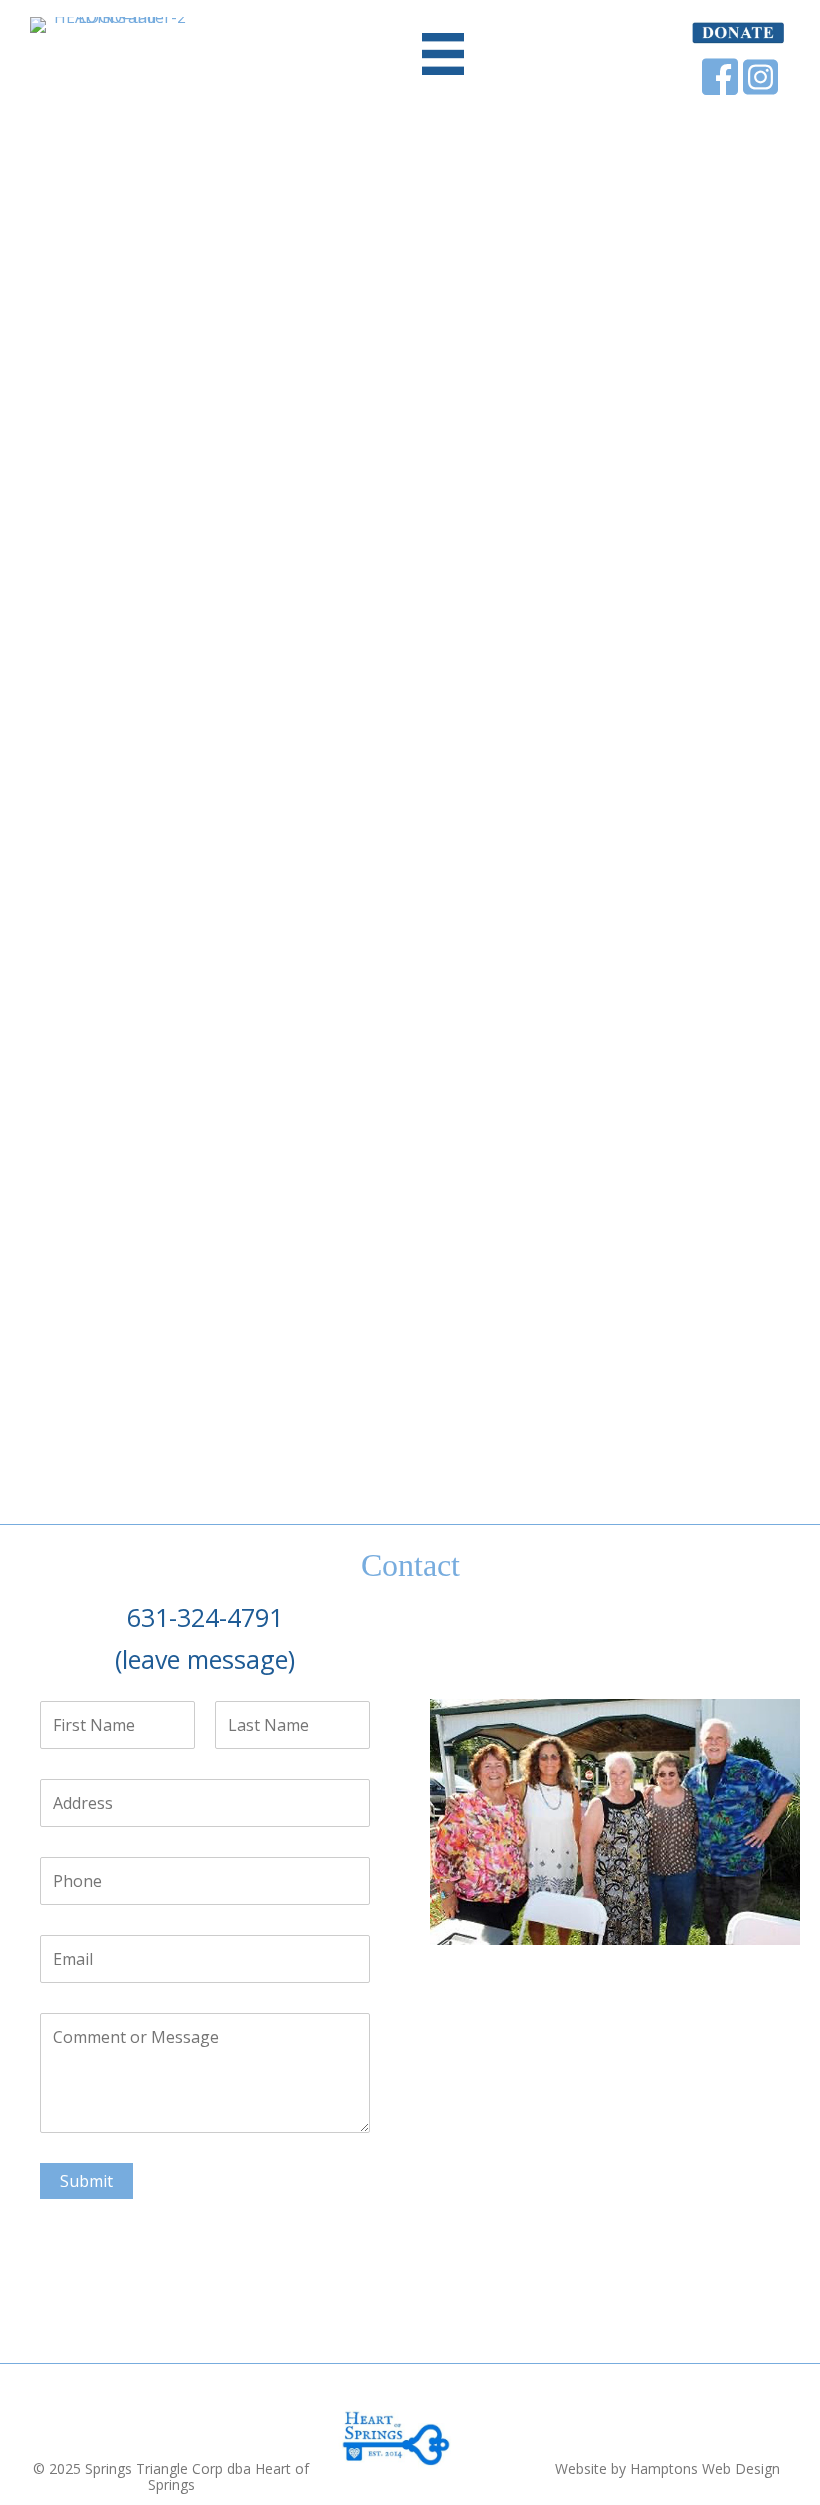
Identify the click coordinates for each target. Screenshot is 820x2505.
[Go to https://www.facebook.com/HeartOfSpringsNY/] (720, 77)
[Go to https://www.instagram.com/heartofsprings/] (760, 77)
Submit (86, 2181)
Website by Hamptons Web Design (667, 2468)
